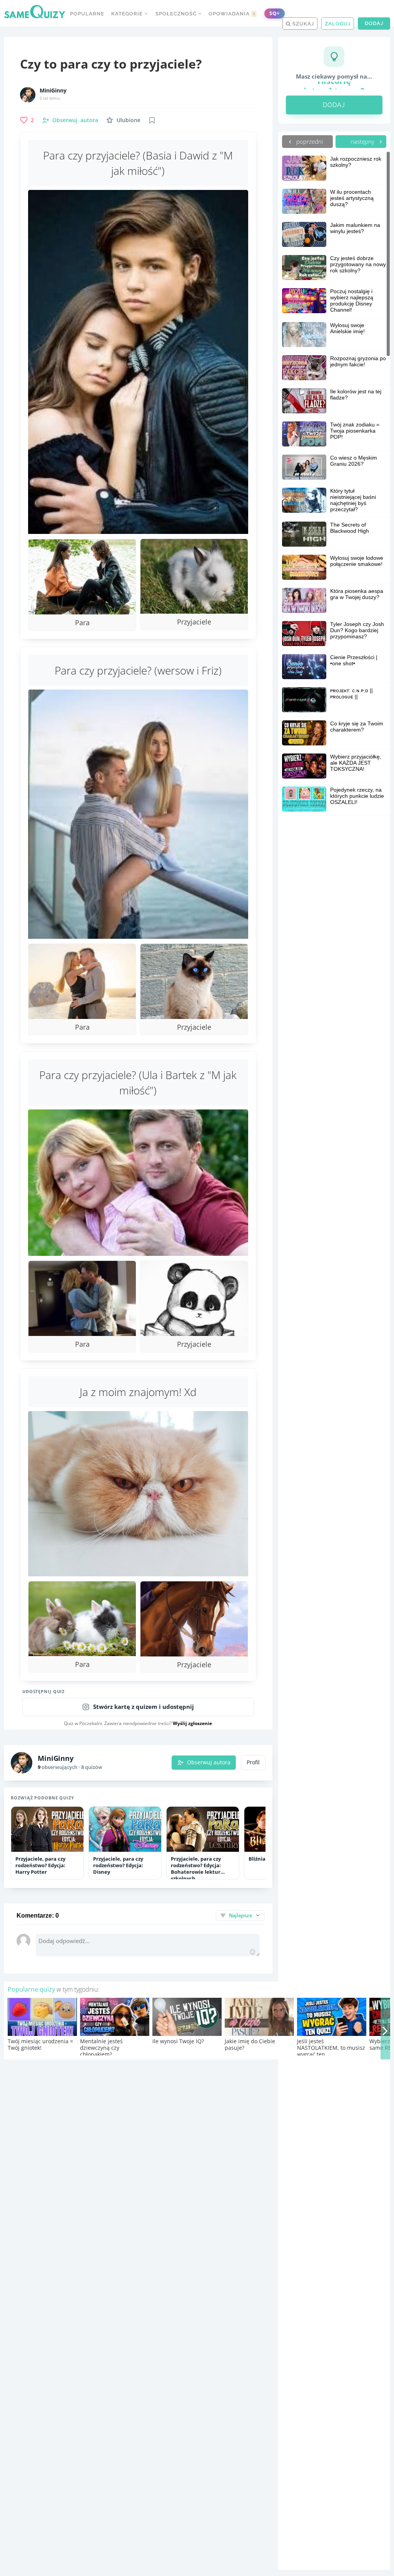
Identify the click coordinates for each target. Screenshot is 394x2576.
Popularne (87, 14)
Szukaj (302, 24)
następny (363, 141)
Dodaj (374, 23)
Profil (253, 1762)
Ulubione (129, 120)
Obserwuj (75, 120)
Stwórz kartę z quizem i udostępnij (144, 1707)
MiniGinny (53, 91)
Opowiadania (232, 14)
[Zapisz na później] (152, 120)
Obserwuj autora (209, 1762)
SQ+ (275, 13)
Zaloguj (338, 24)
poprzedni (309, 141)
